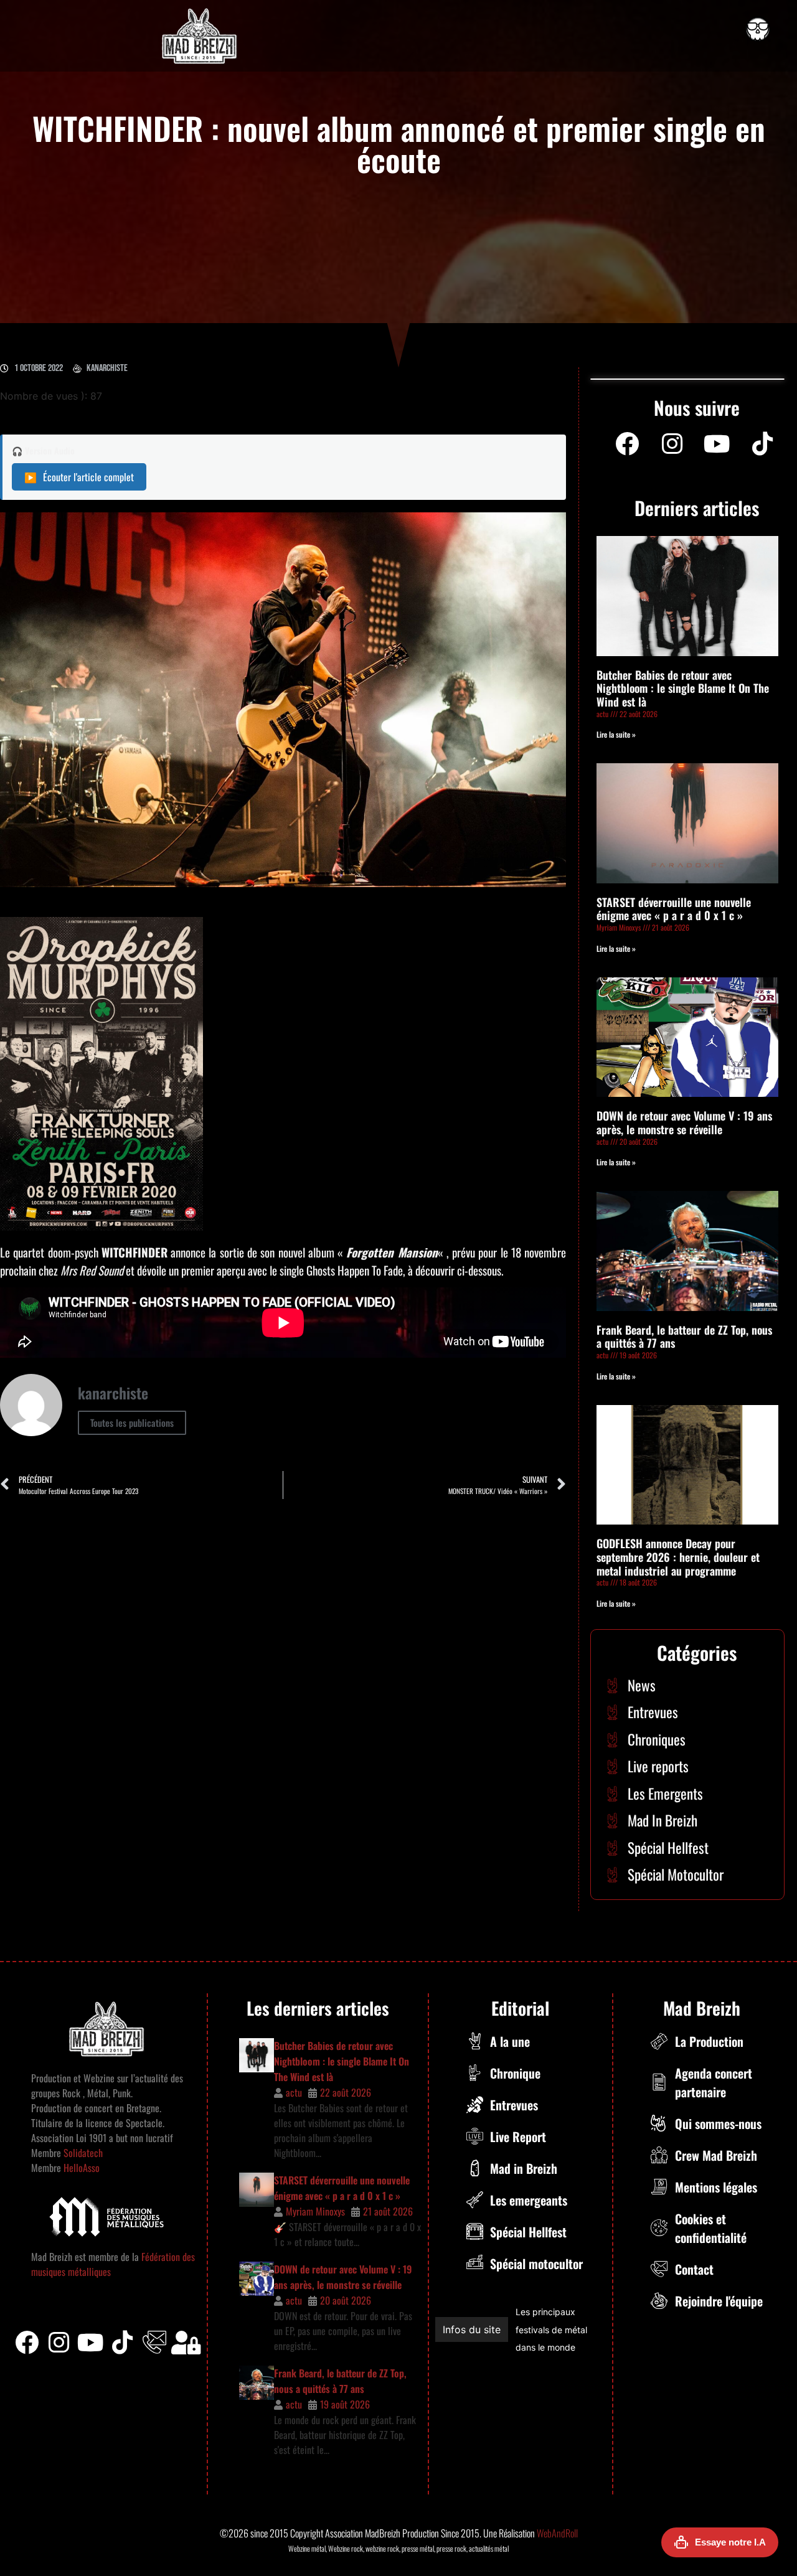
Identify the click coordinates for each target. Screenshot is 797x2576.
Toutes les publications (132, 1422)
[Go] (758, 29)
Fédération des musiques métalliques (546, 2330)
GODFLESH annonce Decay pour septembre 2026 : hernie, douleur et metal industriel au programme (678, 1557)
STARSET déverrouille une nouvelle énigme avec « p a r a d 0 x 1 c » (674, 909)
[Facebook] (627, 444)
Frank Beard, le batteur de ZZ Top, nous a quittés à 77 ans (684, 1337)
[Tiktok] (123, 2343)
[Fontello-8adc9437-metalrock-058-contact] (154, 2343)
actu (294, 2092)
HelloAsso (80, 2168)
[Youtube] (717, 444)
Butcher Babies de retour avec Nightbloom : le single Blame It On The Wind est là (683, 688)
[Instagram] (672, 444)
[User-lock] (186, 2343)
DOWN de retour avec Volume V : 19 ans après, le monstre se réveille (684, 1122)
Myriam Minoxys (315, 2211)
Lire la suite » (616, 734)
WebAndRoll (557, 2533)
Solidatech (83, 2153)
